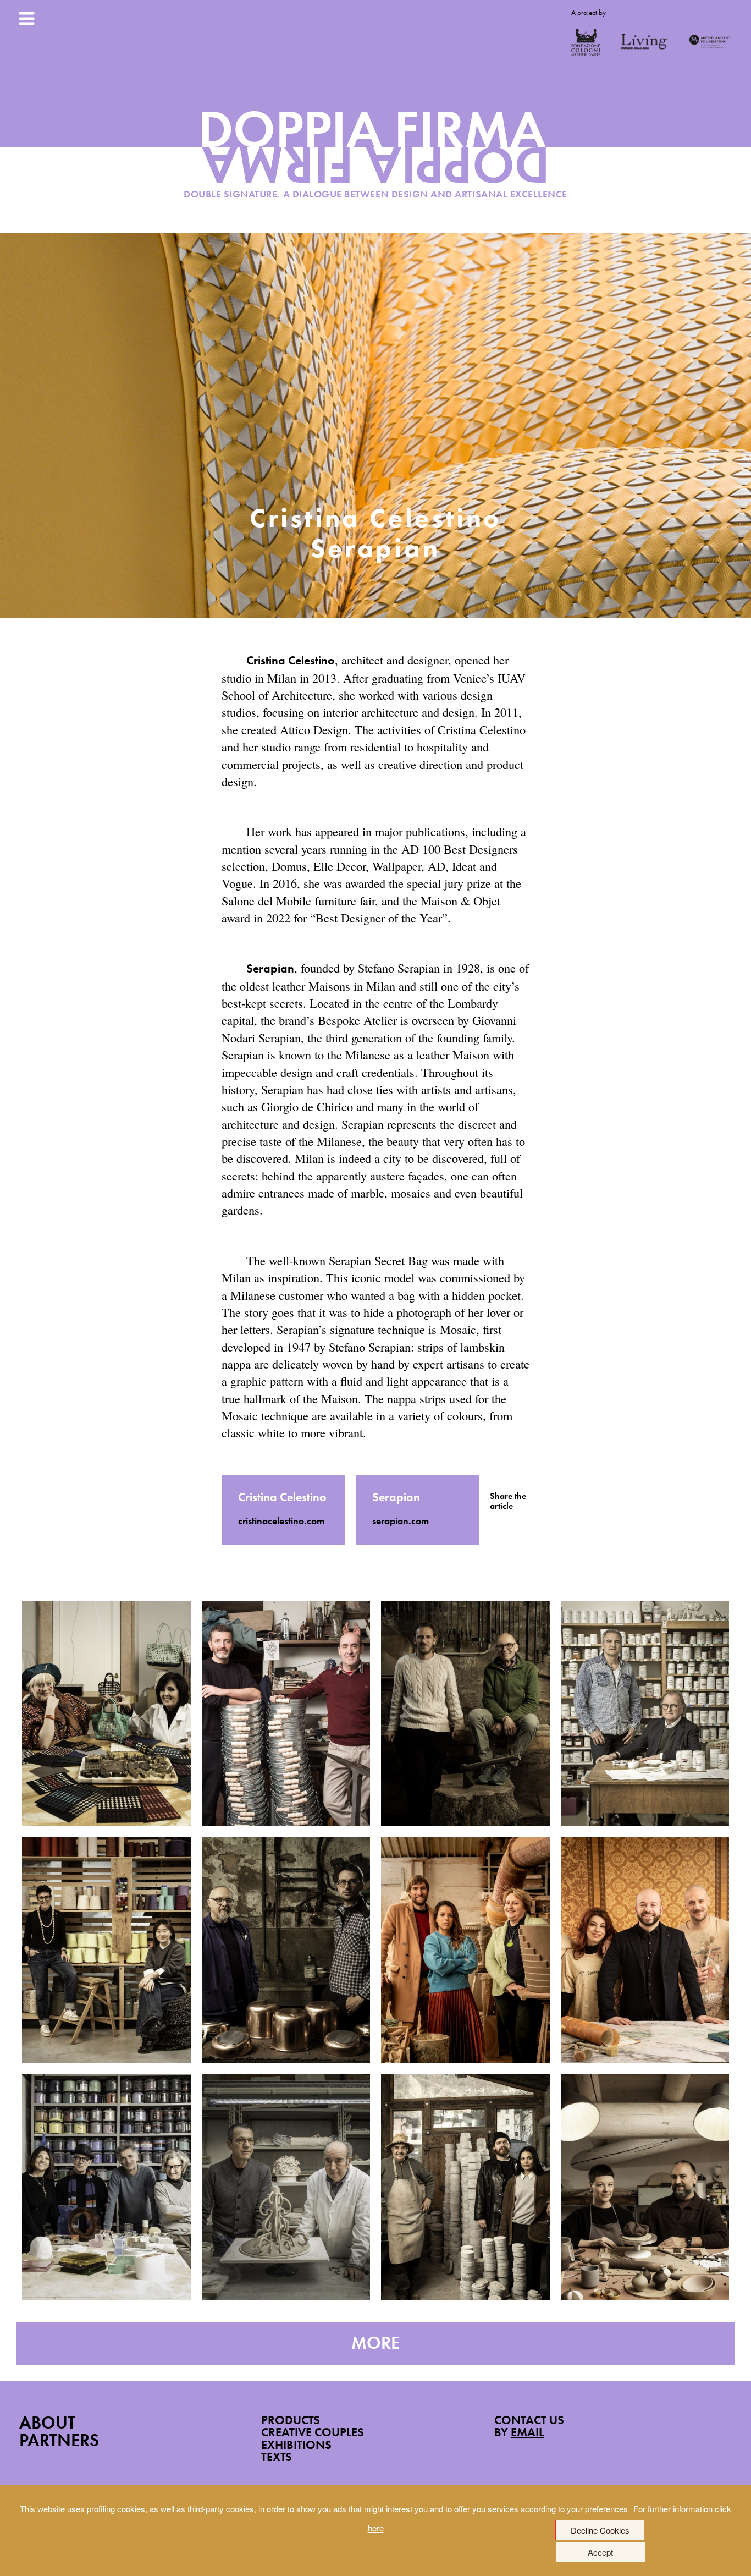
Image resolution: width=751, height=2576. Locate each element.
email (527, 2432)
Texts (277, 2457)
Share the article (508, 1501)
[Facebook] (493, 1523)
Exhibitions (296, 2445)
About (47, 2423)
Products (291, 2420)
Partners (59, 2440)
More (375, 2343)
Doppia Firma (376, 157)
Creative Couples (313, 2432)
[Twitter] (509, 1523)
